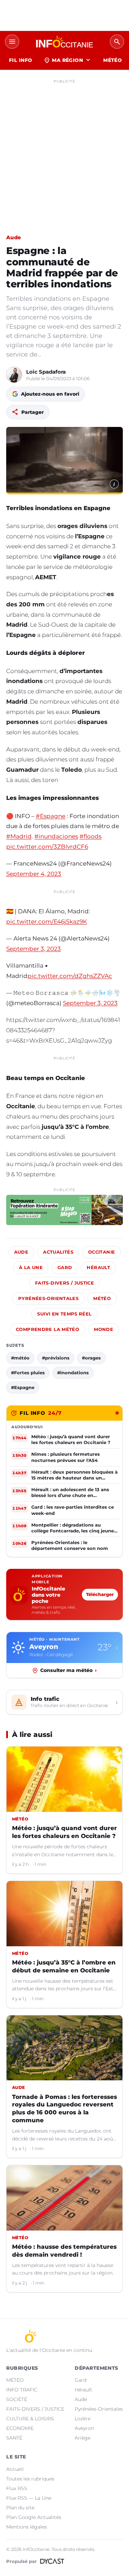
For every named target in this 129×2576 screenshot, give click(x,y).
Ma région (68, 60)
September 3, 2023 (34, 949)
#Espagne (51, 816)
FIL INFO (20, 60)
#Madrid (19, 836)
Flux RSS (17, 2488)
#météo (20, 1358)
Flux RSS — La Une (29, 2498)
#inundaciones (56, 836)
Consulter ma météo (68, 1670)
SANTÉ (14, 2438)
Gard (65, 1268)
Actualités (58, 1252)
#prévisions (56, 1358)
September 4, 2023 (34, 874)
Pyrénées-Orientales (48, 1298)
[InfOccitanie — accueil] (64, 42)
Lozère (83, 2419)
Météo (102, 1298)
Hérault (98, 1268)
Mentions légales (26, 2527)
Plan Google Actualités (34, 2517)
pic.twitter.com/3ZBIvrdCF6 (47, 847)
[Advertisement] (64, 151)
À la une (31, 1268)
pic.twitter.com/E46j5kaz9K (47, 922)
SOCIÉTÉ (17, 2399)
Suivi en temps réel (64, 1314)
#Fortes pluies (28, 1373)
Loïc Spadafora (46, 372)
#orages (91, 1358)
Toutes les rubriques (30, 2479)
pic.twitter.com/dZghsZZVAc (70, 976)
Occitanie (101, 1252)
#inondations (73, 1373)
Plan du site (20, 2508)
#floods (90, 836)
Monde (104, 1329)
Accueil (15, 2469)
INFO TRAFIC (22, 2390)
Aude (14, 237)
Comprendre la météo (47, 1329)
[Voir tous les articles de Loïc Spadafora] (14, 375)
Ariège (83, 2438)
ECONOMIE (20, 2428)
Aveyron (84, 2428)
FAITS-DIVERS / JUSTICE (35, 2409)
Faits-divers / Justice (64, 1283)
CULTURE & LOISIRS (30, 2419)
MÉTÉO (112, 60)
